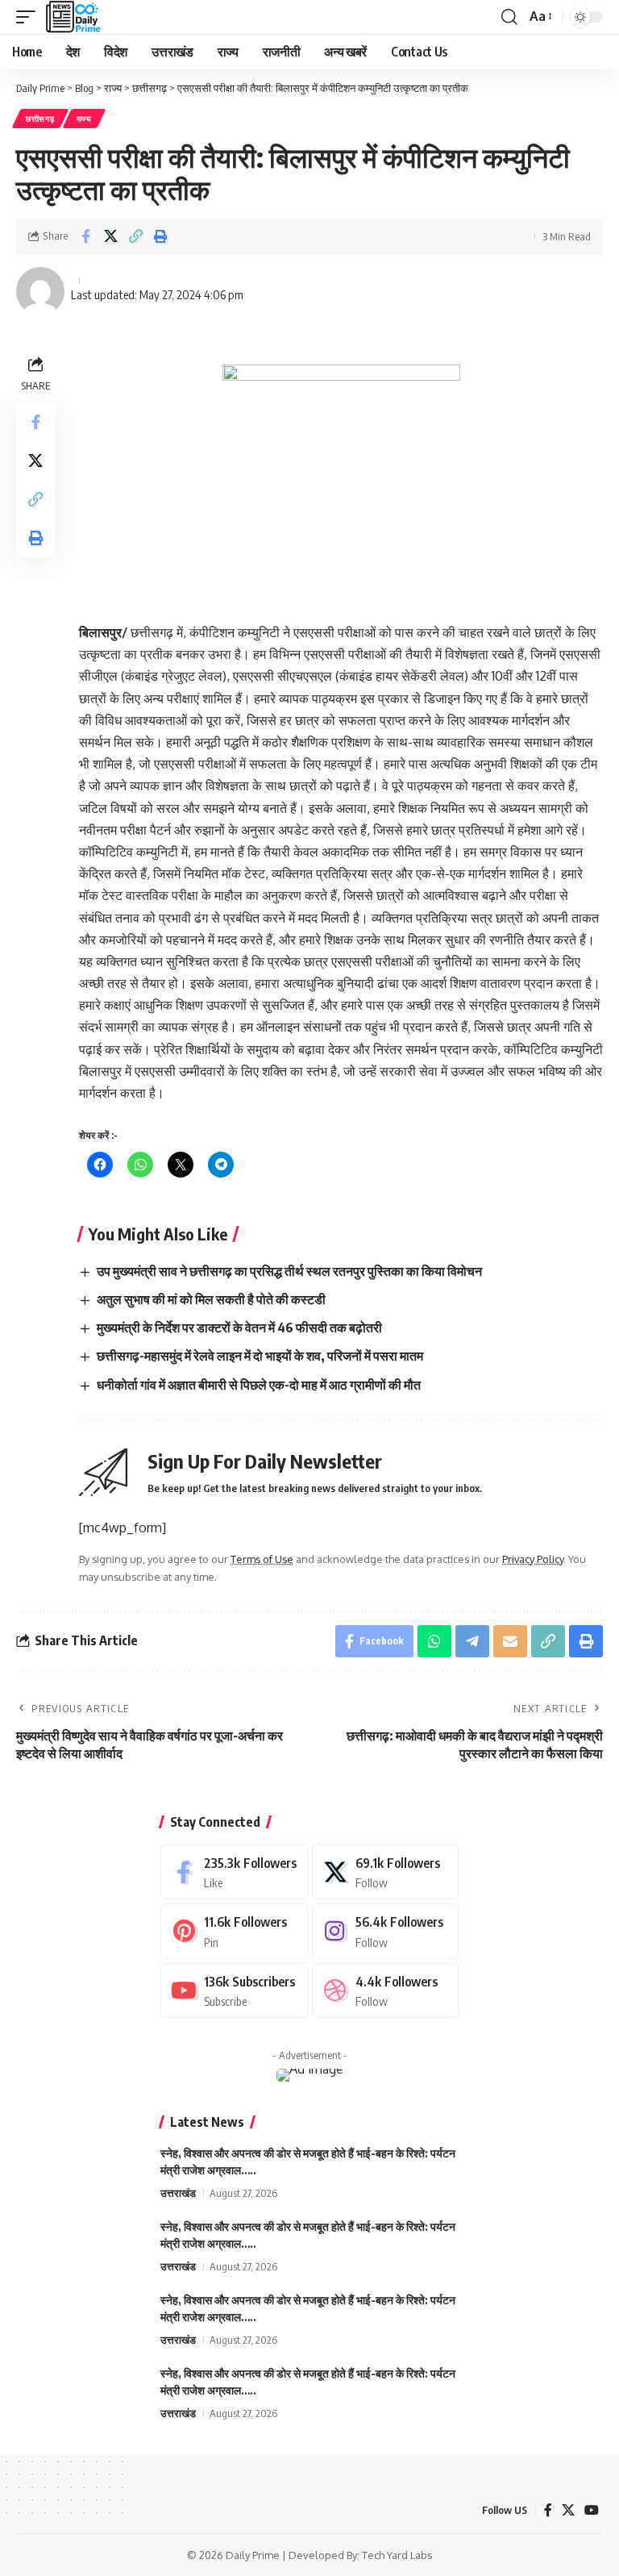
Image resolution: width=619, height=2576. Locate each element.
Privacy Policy (533, 1559)
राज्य (84, 119)
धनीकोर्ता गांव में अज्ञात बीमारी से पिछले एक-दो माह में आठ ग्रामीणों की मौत (259, 1385)
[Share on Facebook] (85, 236)
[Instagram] (386, 1931)
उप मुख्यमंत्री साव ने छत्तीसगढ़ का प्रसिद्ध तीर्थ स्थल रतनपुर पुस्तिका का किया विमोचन (289, 1271)
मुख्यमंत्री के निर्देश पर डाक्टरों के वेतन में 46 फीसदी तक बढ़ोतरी (239, 1328)
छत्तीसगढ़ (40, 119)
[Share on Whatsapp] (434, 1641)
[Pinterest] (234, 1931)
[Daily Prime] (73, 17)
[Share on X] (110, 236)
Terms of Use (262, 1559)
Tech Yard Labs (397, 2555)
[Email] (510, 1641)
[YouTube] (592, 2510)
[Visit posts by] (40, 291)
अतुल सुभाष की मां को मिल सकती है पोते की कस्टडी (211, 1299)
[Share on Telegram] (472, 1641)
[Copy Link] (135, 236)
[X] (386, 1872)
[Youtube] (234, 1991)
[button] (30, 17)
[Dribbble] (386, 1991)
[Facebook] (234, 1872)
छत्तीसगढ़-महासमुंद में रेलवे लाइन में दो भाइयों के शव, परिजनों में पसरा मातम (260, 1356)
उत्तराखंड (178, 2193)
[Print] (160, 236)
